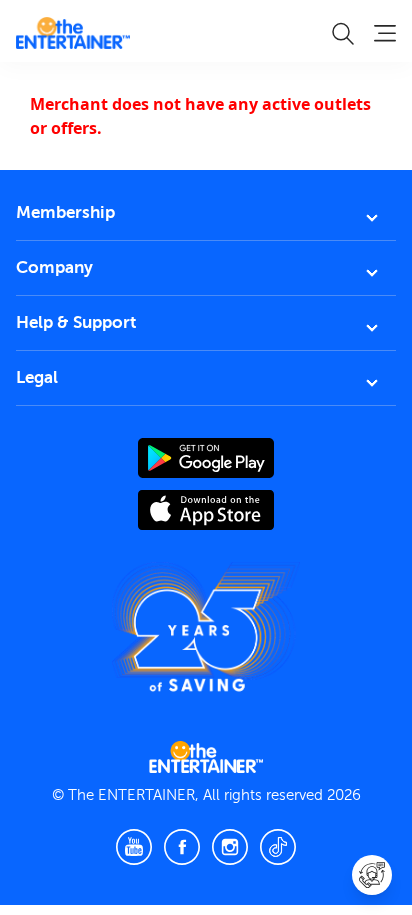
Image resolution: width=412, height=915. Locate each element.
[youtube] (134, 847)
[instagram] (230, 847)
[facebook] (182, 847)
